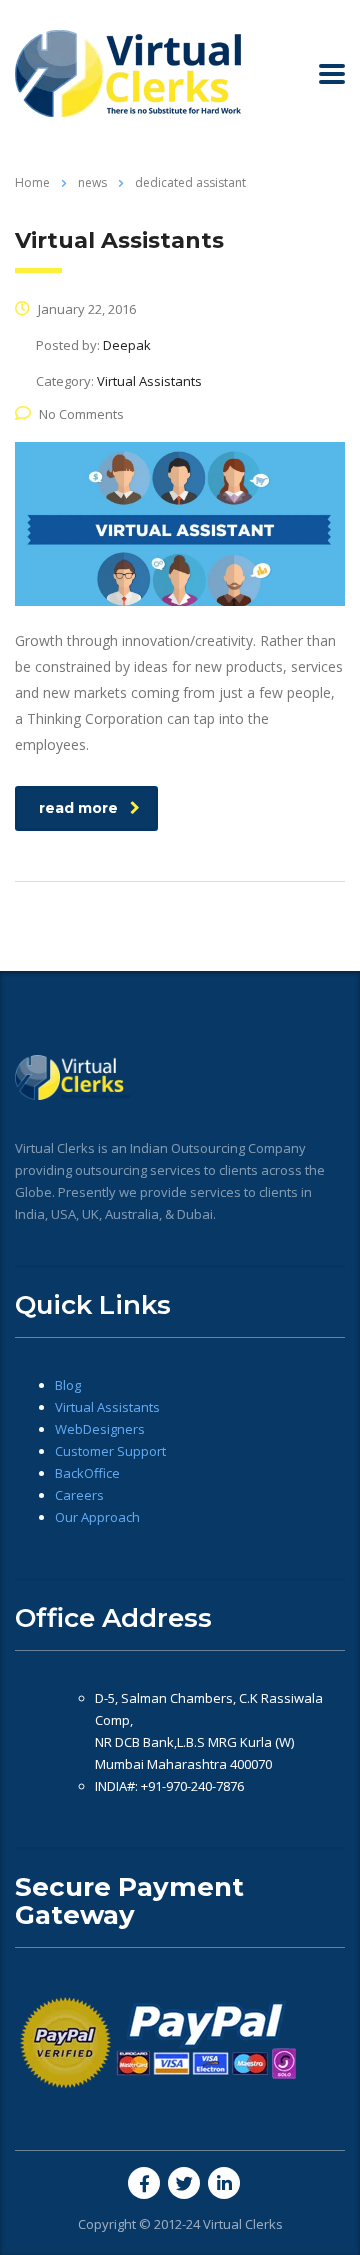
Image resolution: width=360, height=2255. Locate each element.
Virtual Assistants (107, 1407)
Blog (68, 1385)
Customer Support (110, 1451)
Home (32, 182)
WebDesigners (100, 1429)
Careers (79, 1495)
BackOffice (87, 1473)
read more (78, 808)
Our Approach (97, 1517)
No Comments (81, 414)
